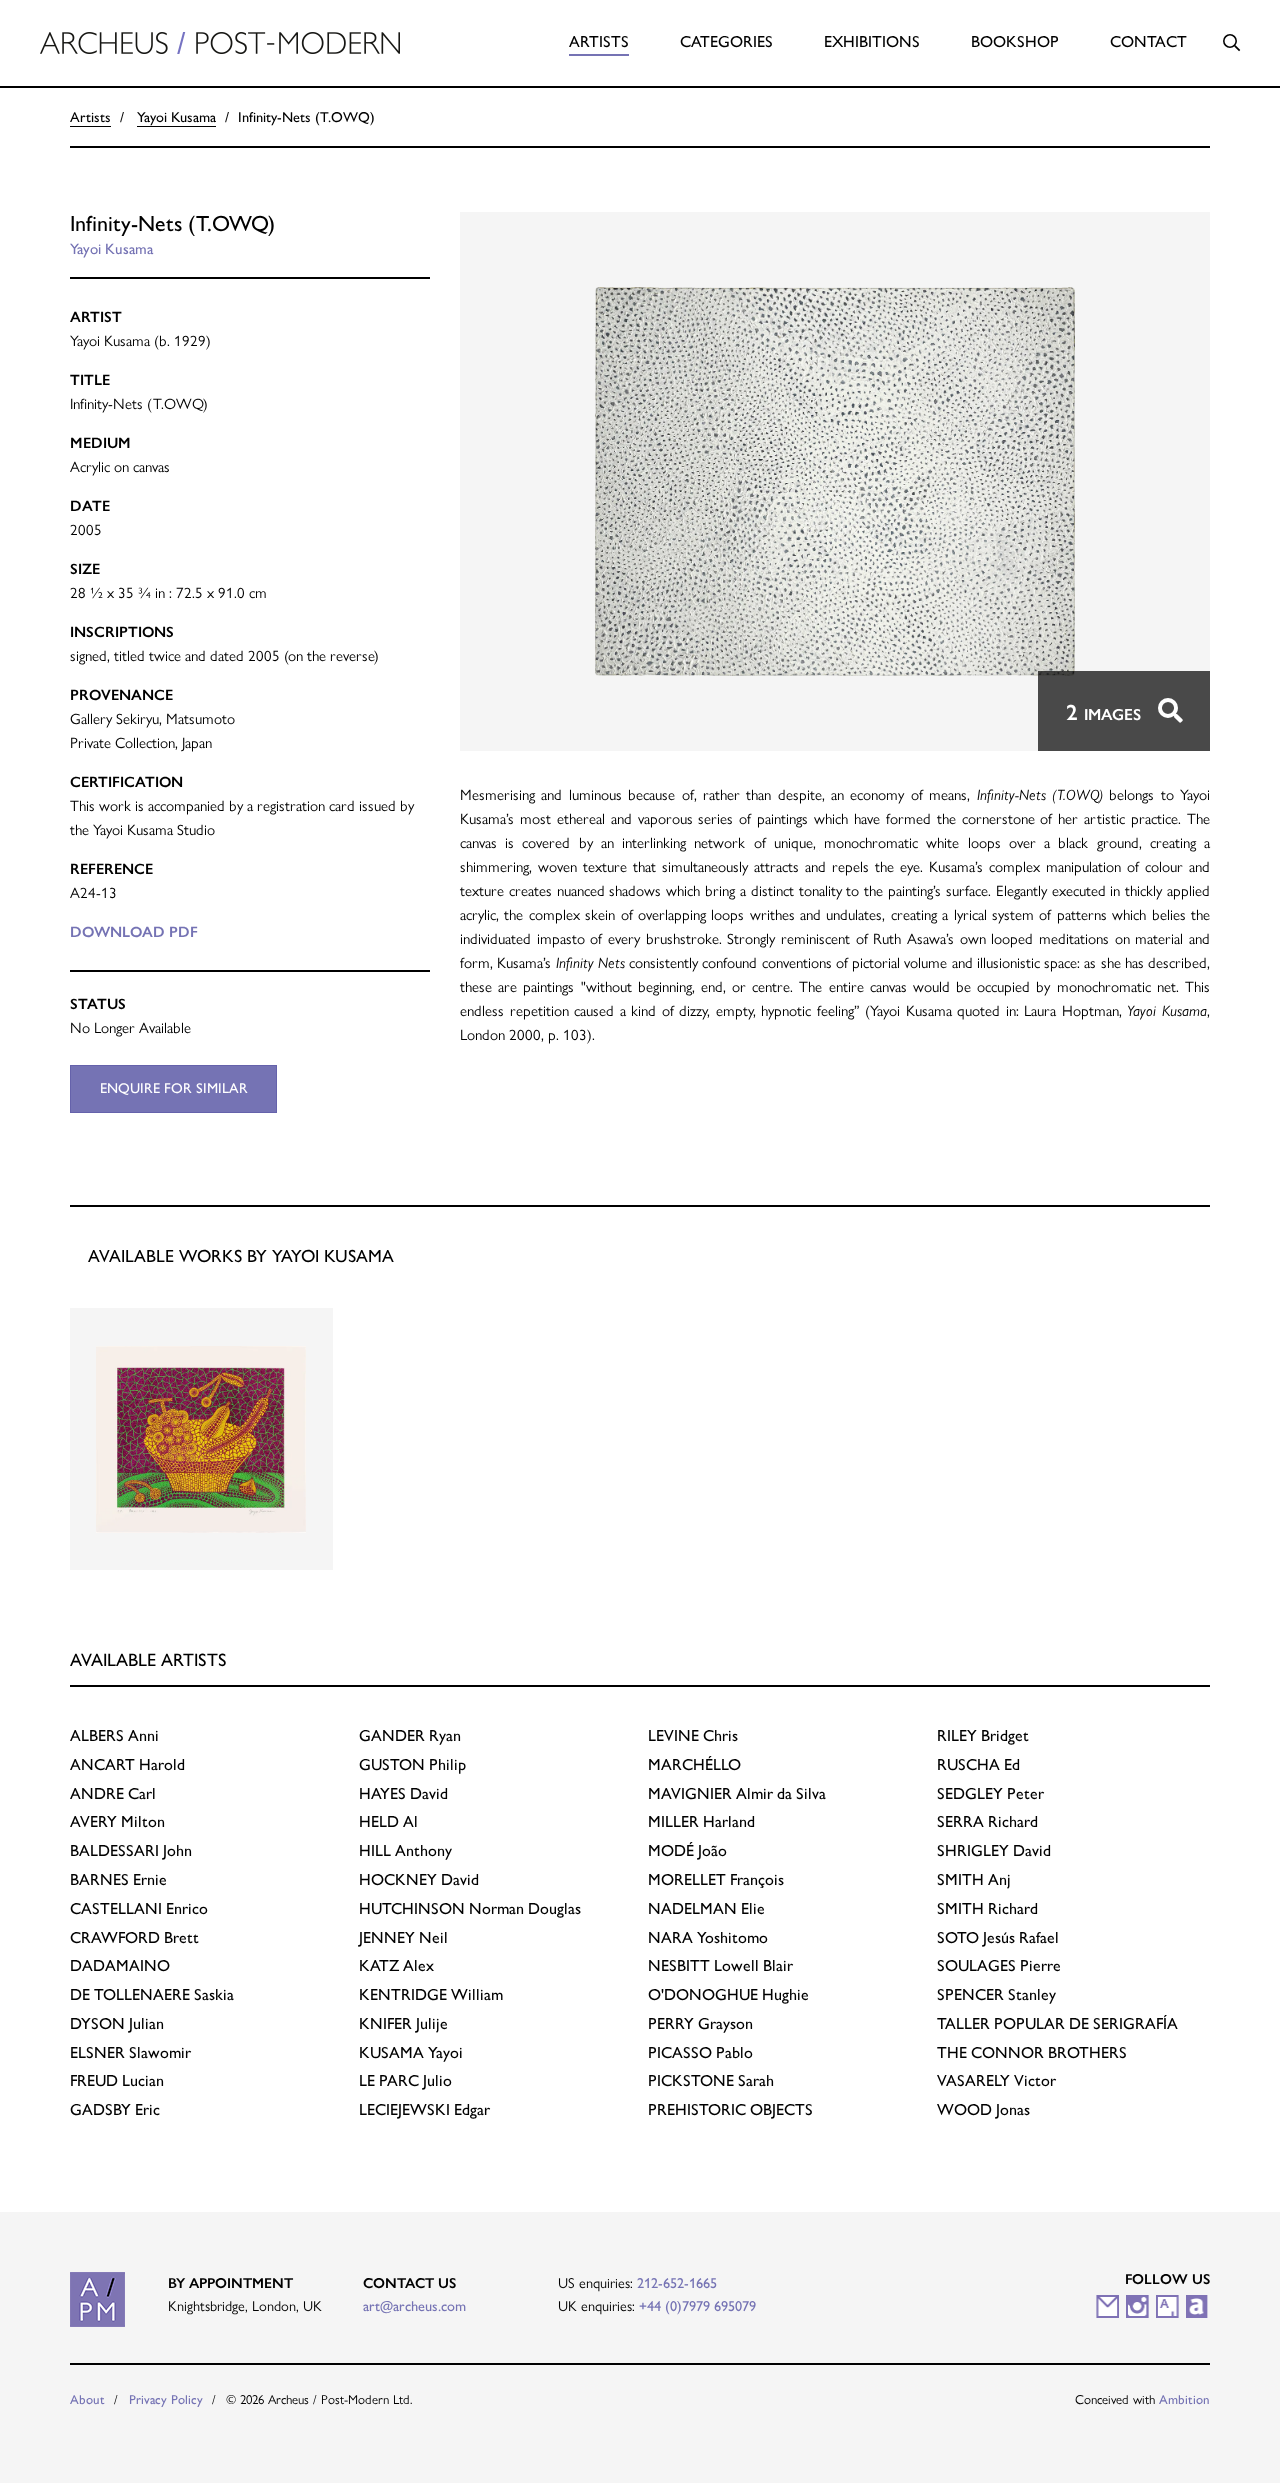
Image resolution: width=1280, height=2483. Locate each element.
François (716, 1879)
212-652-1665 (677, 2283)
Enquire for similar (174, 1088)
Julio (405, 2080)
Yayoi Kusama (176, 117)
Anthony (405, 1850)
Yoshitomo (708, 1937)
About (87, 2399)
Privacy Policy (166, 2399)
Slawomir (130, 2052)
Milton (117, 1821)
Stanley (996, 1994)
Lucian (117, 2080)
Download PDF (134, 932)
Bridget (983, 1735)
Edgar (424, 2109)
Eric (115, 2109)
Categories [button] (726, 41)
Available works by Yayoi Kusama (241, 1255)
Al (388, 1821)
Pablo (700, 2052)
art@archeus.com (414, 2306)
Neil (403, 1937)
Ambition (1184, 2399)
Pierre (999, 1965)
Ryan (410, 1735)
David (403, 1793)
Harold (127, 1764)
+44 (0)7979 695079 (697, 2306)
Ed (978, 1764)
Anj (974, 1879)
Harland (701, 1821)
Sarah (711, 2080)
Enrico (139, 1908)
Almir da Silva (737, 1793)
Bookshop (1015, 41)
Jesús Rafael (998, 1937)
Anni (114, 1735)
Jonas (983, 2109)
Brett (134, 1937)
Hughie (728, 1994)
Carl (113, 1793)
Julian (117, 2023)
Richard (987, 1821)
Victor (996, 2080)
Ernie (118, 1879)
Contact (1148, 41)
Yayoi (411, 2052)
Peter (990, 1793)
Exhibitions (872, 41)
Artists (599, 41)
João (687, 1850)
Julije (403, 2023)
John (131, 1850)
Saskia (152, 1994)
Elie (706, 1908)
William (431, 1994)
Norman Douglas (470, 1908)
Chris (693, 1735)
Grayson (700, 2023)
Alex (396, 1965)
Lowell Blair (720, 1965)
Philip (412, 1764)
